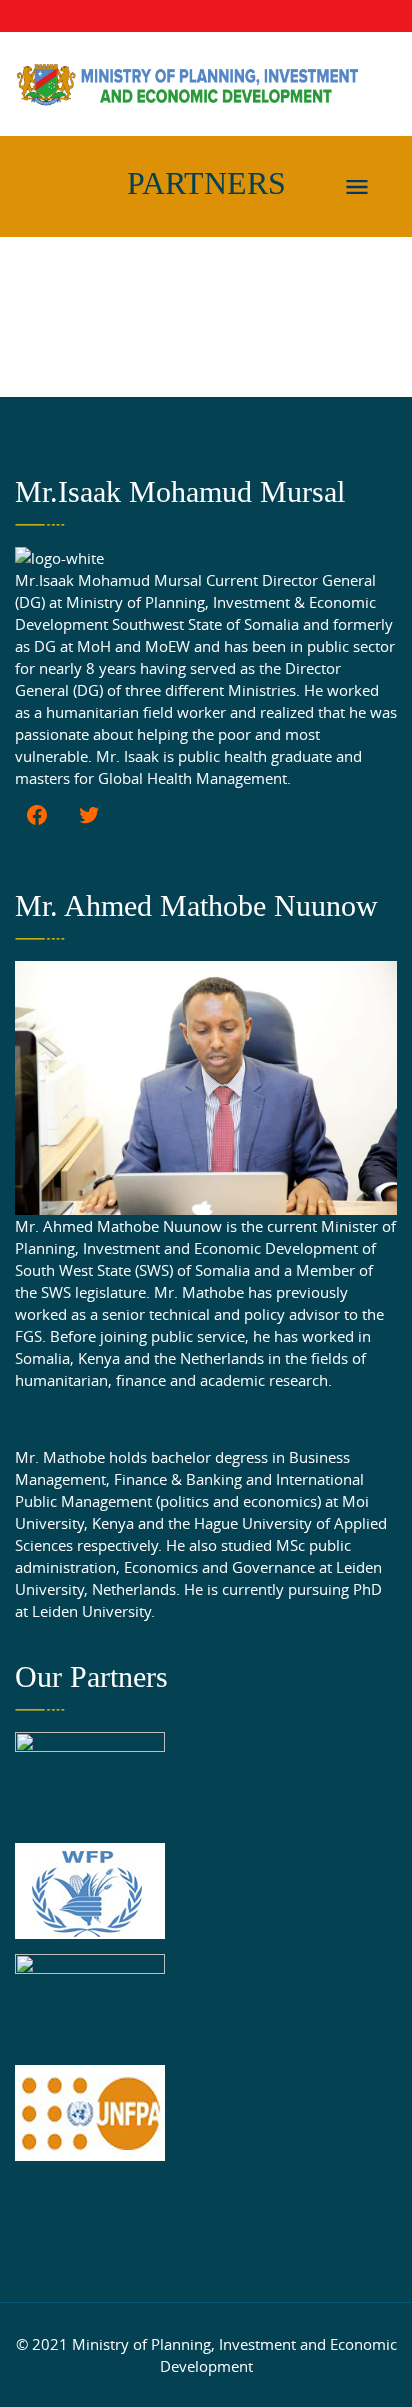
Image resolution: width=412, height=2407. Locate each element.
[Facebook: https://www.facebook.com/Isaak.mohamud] (37, 815)
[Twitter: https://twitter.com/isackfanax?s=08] (89, 815)
